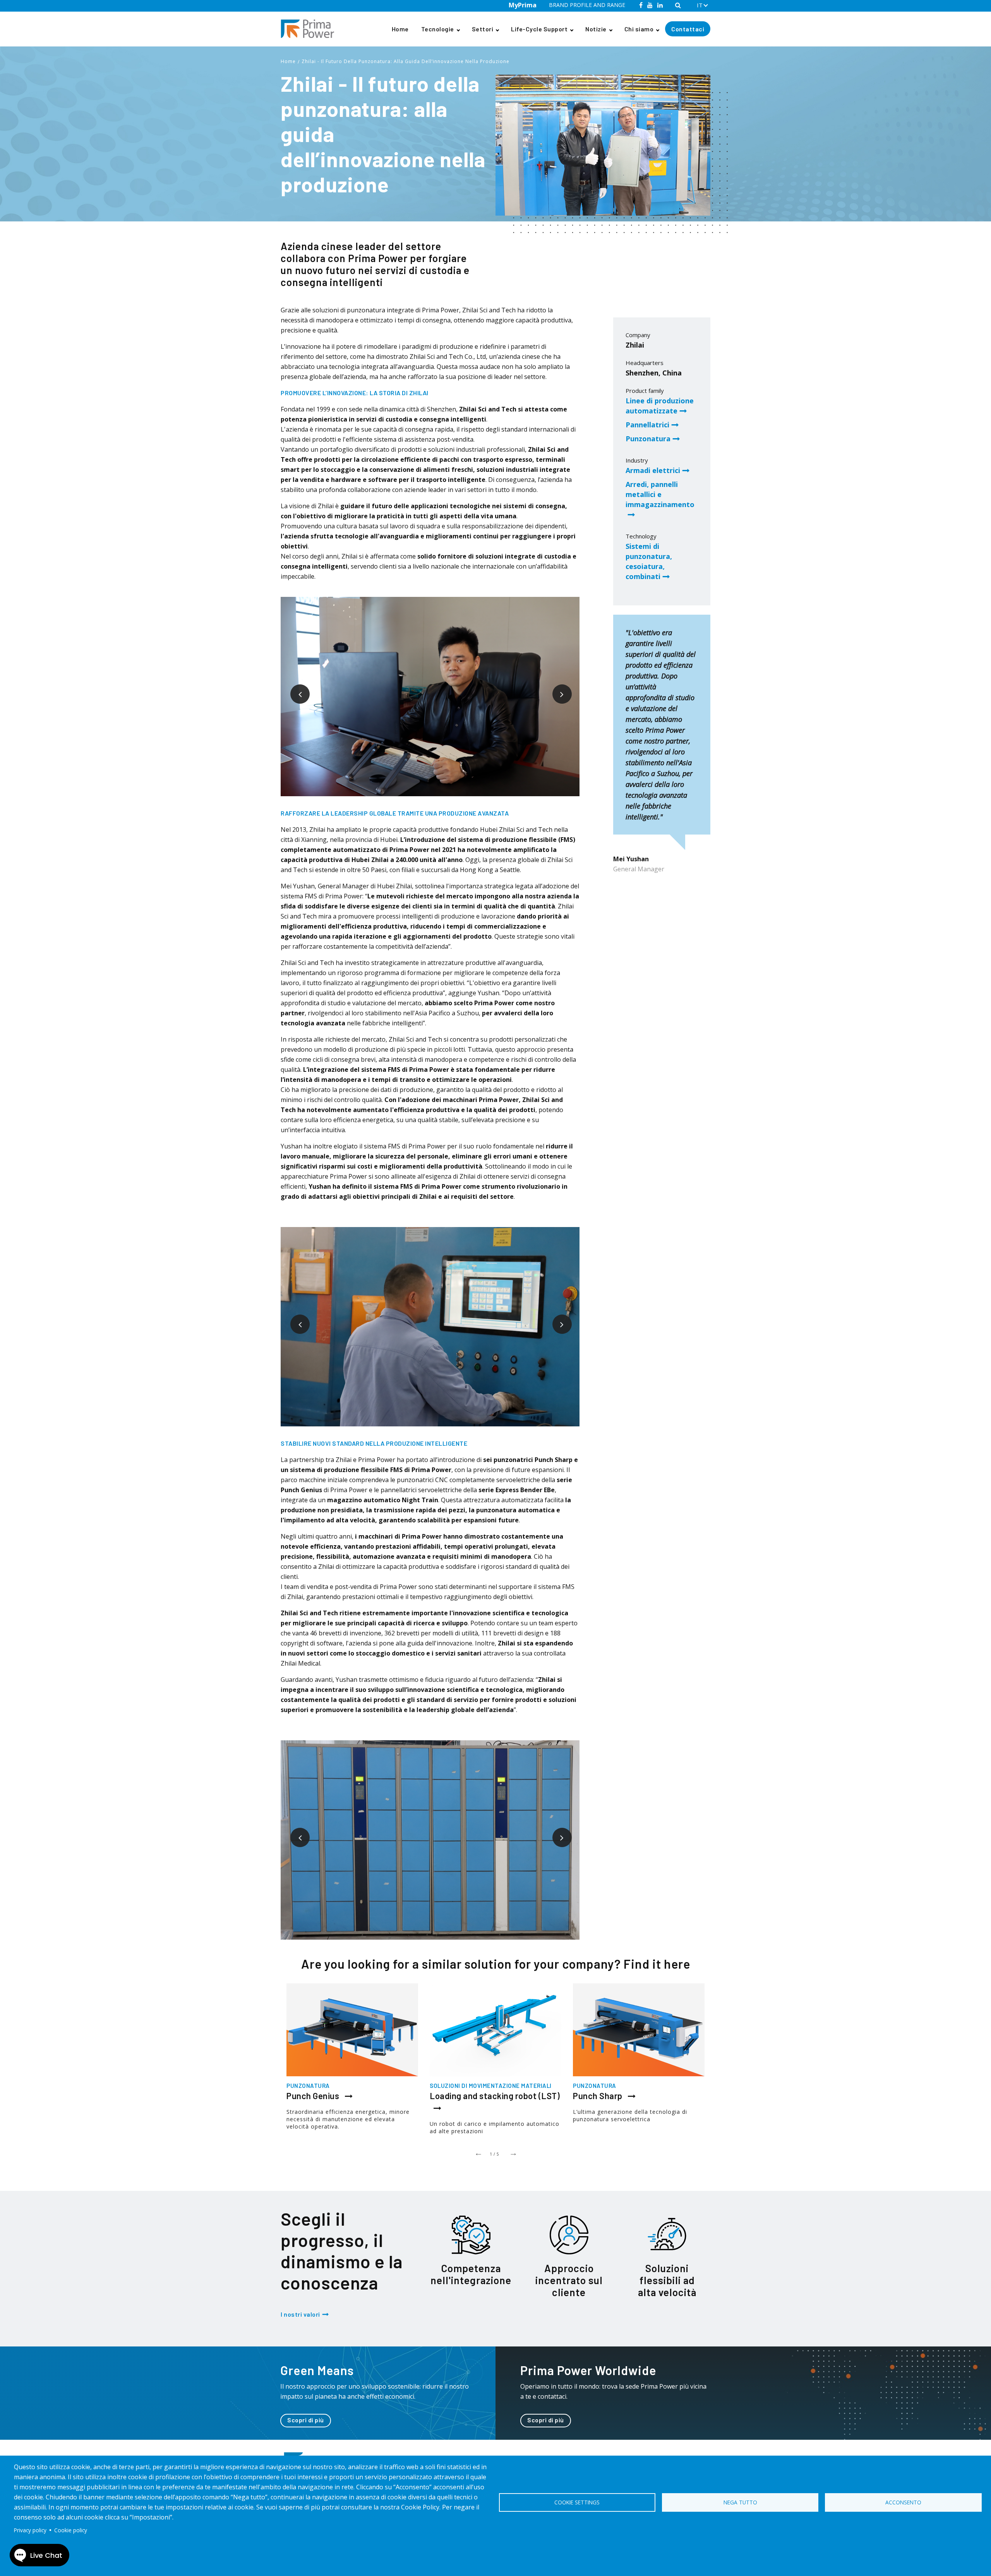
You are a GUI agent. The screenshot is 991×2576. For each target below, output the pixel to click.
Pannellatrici (647, 425)
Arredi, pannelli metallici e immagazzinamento (660, 494)
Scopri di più (306, 2420)
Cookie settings (577, 2502)
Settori (483, 29)
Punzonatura (648, 439)
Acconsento (903, 2502)
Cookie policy (71, 2530)
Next (556, 688)
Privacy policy (30, 2530)
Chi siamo (639, 29)
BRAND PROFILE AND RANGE (587, 5)
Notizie (596, 29)
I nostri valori (300, 2314)
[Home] (310, 29)
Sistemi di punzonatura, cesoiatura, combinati (649, 561)
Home (400, 29)
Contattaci (688, 29)
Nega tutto (740, 2502)
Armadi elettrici (653, 470)
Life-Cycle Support (539, 29)
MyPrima (523, 5)
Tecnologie (438, 29)
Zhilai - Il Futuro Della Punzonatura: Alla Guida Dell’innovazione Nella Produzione (405, 61)
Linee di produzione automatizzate (660, 406)
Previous (294, 688)
